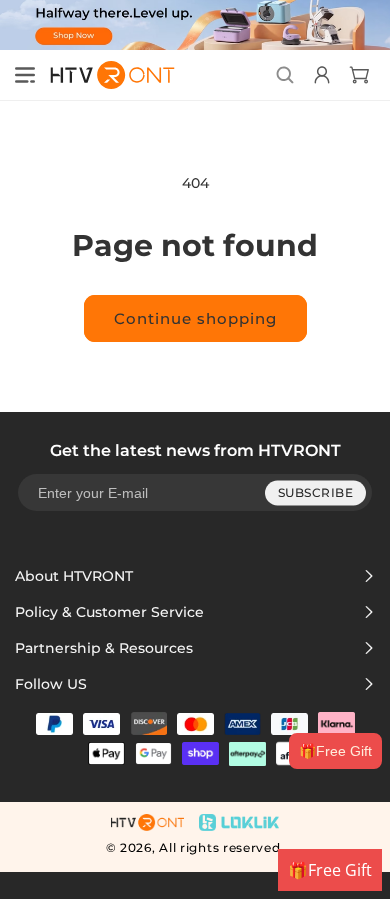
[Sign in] (319, 75)
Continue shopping (195, 318)
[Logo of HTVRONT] (106, 75)
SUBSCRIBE (316, 492)
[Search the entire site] (285, 75)
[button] (25, 75)
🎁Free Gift (335, 751)
